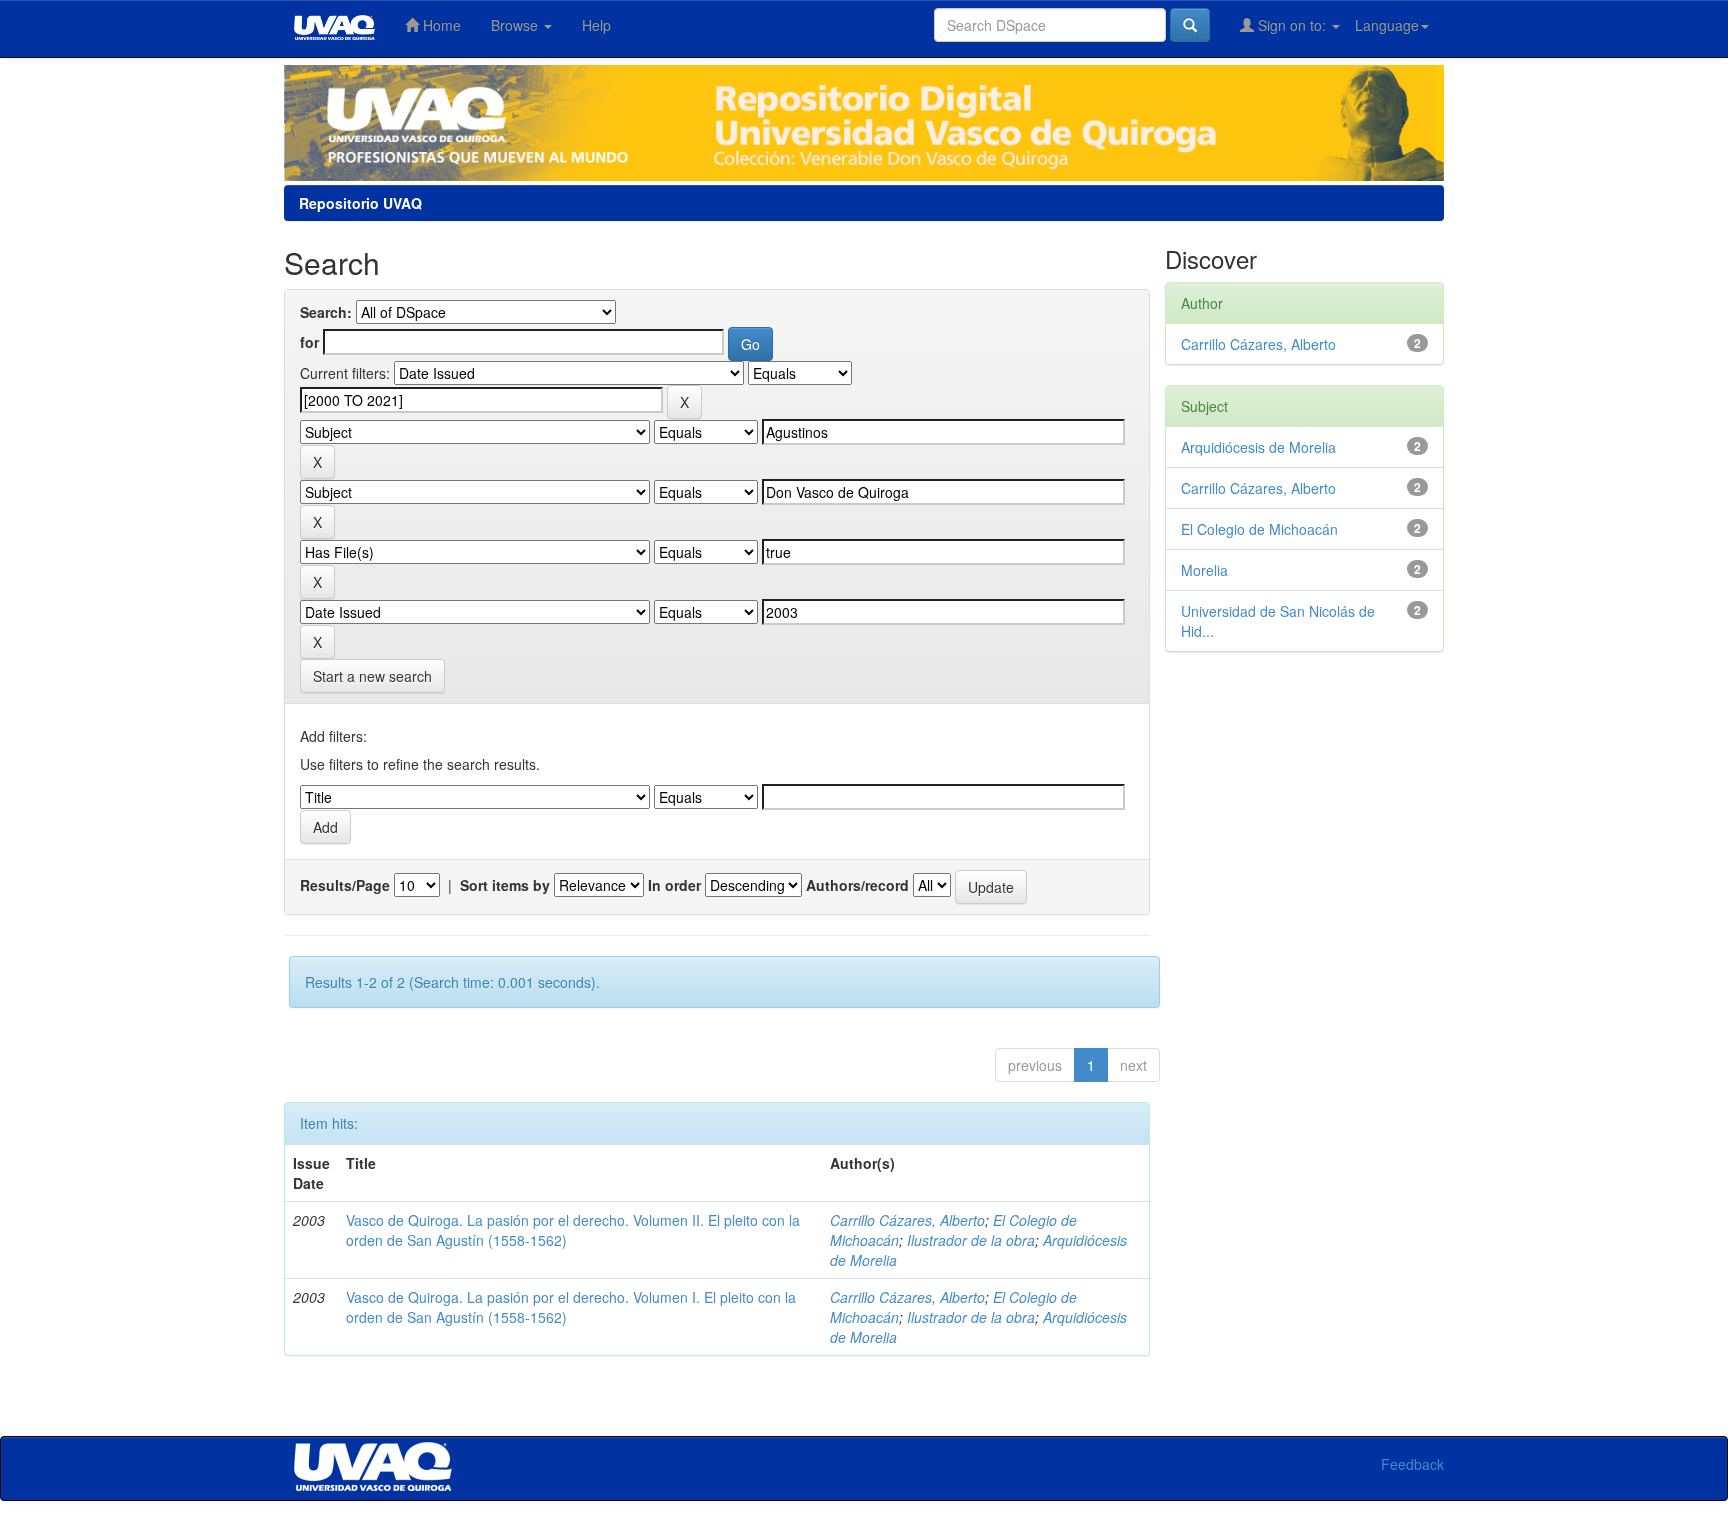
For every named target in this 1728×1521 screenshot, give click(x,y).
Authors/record (857, 885)
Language (1387, 25)
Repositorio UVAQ (360, 203)
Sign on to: (1292, 25)
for (309, 342)
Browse (516, 25)
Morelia (1204, 570)
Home (440, 25)
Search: (326, 312)
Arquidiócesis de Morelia (1258, 447)
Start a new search (372, 676)
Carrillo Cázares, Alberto (907, 1220)
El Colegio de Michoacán (1259, 529)
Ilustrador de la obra (971, 1240)
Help (596, 25)
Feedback (1412, 1464)
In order (674, 885)
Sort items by (505, 885)
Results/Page (345, 885)
